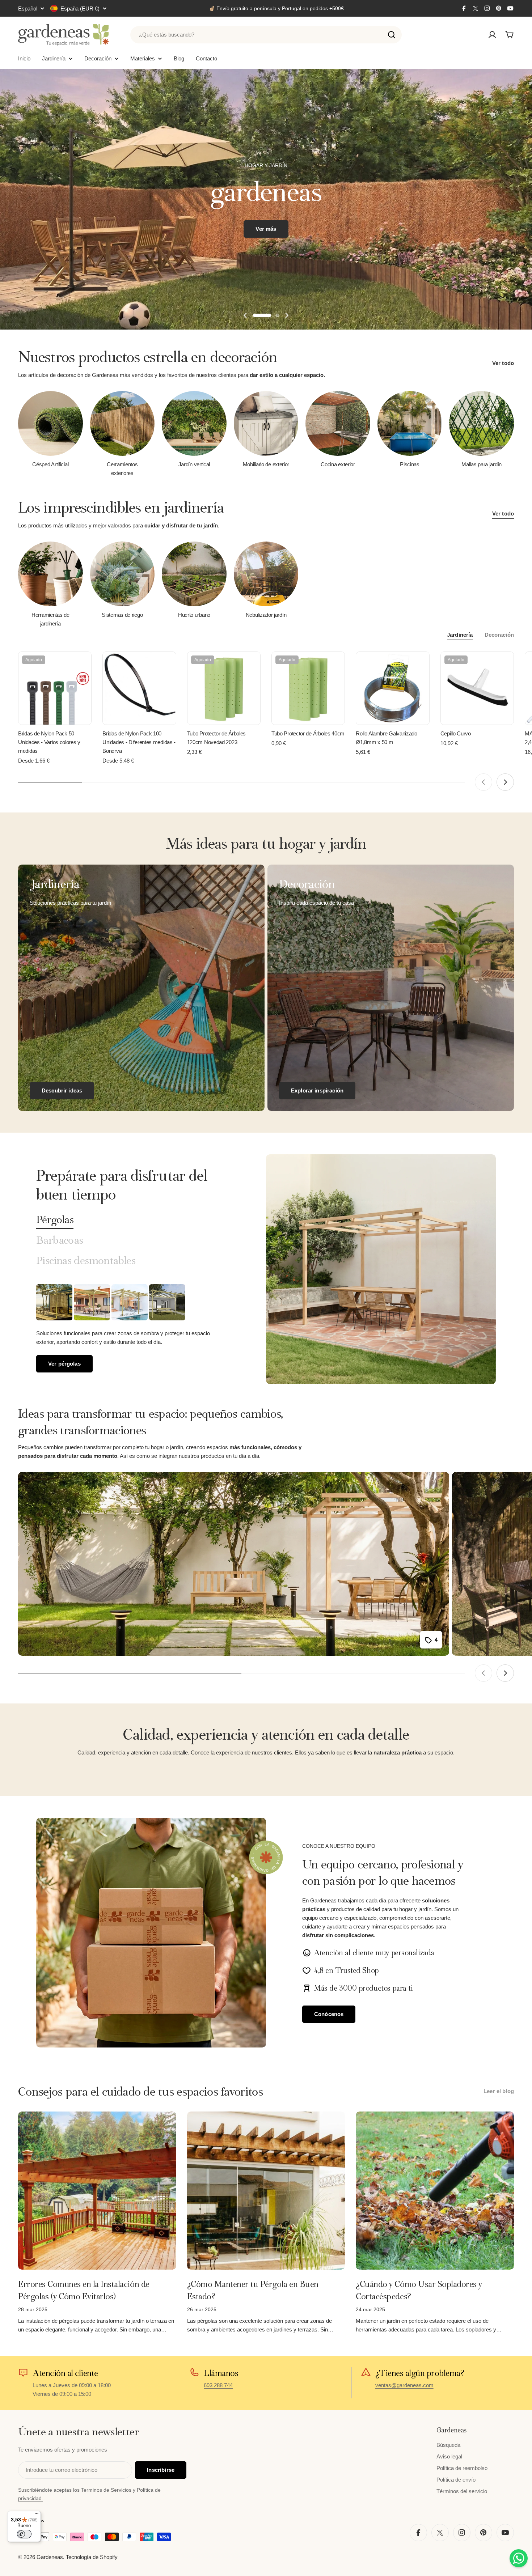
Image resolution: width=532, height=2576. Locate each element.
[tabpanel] (133, 1328)
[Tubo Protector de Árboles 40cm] (308, 688)
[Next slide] (287, 315)
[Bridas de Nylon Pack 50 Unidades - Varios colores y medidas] (55, 688)
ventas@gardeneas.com (404, 2385)
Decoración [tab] (499, 635)
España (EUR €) (80, 9)
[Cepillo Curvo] (477, 688)
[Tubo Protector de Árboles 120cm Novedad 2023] (224, 688)
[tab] (55, 1220)
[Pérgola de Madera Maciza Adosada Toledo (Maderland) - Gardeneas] (54, 1302)
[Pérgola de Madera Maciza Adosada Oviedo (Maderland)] (130, 1302)
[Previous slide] (245, 315)
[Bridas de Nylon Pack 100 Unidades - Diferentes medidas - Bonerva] (139, 688)
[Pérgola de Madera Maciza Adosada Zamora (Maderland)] (167, 1302)
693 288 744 (218, 2385)
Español (28, 9)
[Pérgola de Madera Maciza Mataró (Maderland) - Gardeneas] (92, 1302)
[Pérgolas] (381, 1269)
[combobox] (266, 35)
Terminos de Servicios (106, 2490)
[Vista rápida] (81, 668)
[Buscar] (392, 35)
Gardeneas (50, 2557)
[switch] (24, 2534)
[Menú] (37, 2515)
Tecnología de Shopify (92, 2557)
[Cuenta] (492, 35)
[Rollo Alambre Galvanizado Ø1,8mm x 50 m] (392, 688)
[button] (262, 315)
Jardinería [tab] (460, 635)
